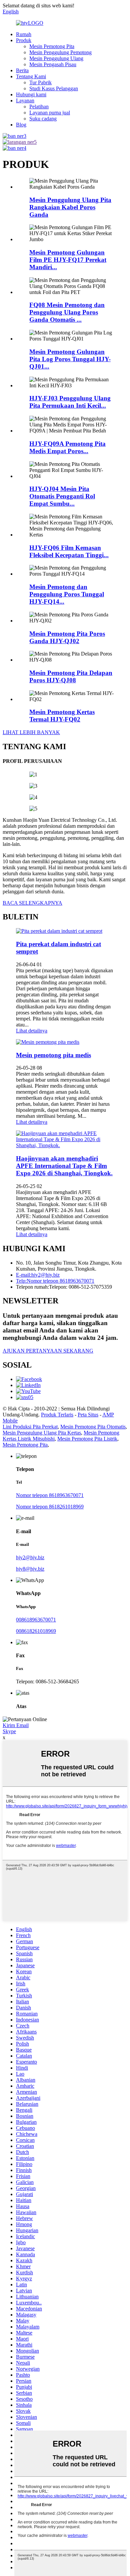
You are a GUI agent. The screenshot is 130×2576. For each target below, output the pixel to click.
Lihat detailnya (32, 1031)
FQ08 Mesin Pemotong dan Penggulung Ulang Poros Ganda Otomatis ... (67, 312)
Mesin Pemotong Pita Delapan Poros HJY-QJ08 (71, 676)
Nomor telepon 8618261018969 (50, 1507)
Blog (21, 125)
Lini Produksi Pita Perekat (30, 1427)
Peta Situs (88, 1415)
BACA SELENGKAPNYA (32, 903)
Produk (24, 40)
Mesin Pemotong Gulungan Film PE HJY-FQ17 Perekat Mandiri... (68, 260)
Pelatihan (39, 107)
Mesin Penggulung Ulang (56, 58)
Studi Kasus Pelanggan (54, 88)
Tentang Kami (31, 76)
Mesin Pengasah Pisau (53, 64)
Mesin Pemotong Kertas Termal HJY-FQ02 (62, 716)
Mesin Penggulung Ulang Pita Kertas (42, 1433)
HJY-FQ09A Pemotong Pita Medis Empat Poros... (67, 447)
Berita (22, 70)
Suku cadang (43, 119)
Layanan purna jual (50, 113)
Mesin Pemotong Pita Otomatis (93, 1427)
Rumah (24, 34)
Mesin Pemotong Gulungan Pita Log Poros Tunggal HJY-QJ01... (70, 359)
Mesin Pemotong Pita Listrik (87, 1439)
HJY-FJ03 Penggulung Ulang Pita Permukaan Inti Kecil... (70, 402)
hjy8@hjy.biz (30, 1569)
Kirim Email (16, 1725)
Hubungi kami (31, 94)
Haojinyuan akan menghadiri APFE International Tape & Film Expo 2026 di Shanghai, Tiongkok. (64, 1166)
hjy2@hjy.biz (30, 1557)
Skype (9, 1731)
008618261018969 (36, 1631)
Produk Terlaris (57, 1415)
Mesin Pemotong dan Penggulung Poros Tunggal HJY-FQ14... (67, 594)
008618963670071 (36, 1620)
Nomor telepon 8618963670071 (50, 1495)
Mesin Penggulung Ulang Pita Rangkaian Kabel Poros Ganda (70, 207)
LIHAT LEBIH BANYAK (31, 732)
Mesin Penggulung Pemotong (60, 52)
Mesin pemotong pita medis (53, 1055)
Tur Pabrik (40, 82)
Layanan (25, 101)
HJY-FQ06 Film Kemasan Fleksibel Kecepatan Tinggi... (69, 551)
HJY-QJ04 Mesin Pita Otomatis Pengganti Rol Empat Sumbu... (62, 496)
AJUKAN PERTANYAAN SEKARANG (48, 1351)
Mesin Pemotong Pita (52, 46)
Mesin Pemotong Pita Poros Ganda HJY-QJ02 (67, 637)
